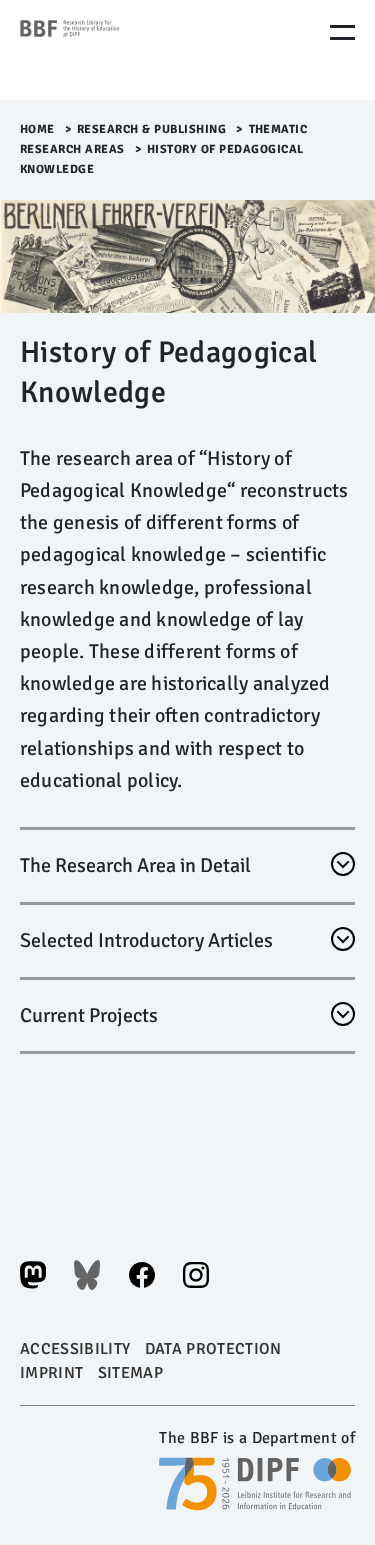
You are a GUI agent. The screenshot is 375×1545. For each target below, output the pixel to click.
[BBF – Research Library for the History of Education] (105, 50)
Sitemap (130, 1373)
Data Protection (213, 1349)
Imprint (51, 1373)
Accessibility (75, 1349)
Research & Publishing (152, 129)
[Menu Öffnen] (342, 32)
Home (37, 129)
